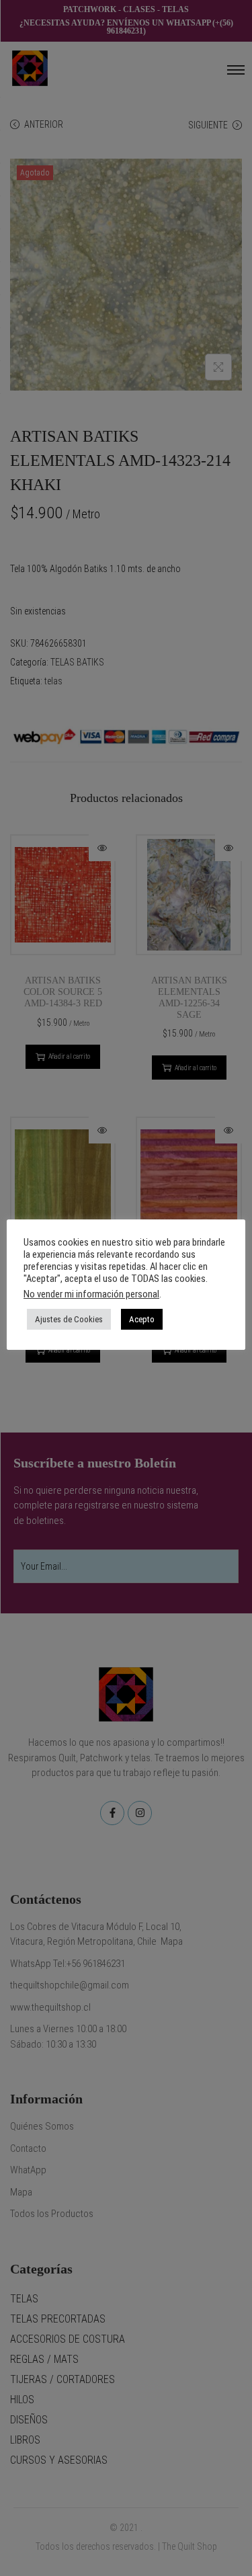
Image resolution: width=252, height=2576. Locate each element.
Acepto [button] (142, 1319)
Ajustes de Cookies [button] (69, 1319)
